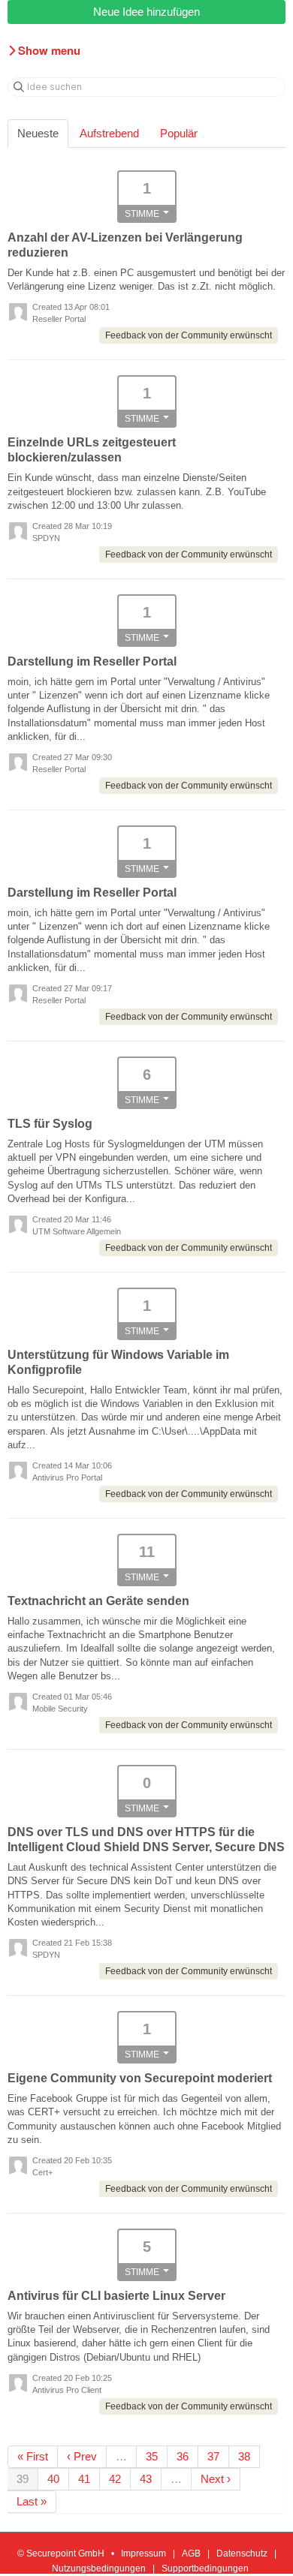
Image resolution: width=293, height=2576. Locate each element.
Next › (216, 2479)
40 (53, 2479)
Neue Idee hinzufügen (146, 12)
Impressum (143, 2553)
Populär (179, 133)
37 (213, 2456)
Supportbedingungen (205, 2568)
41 (84, 2479)
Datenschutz (242, 2553)
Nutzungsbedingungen (99, 2568)
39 (23, 2479)
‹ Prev (82, 2456)
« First (33, 2456)
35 (152, 2456)
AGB (191, 2553)
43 (146, 2479)
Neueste (38, 133)
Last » (32, 2501)
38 (244, 2456)
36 (183, 2456)
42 (115, 2479)
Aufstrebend (109, 133)
